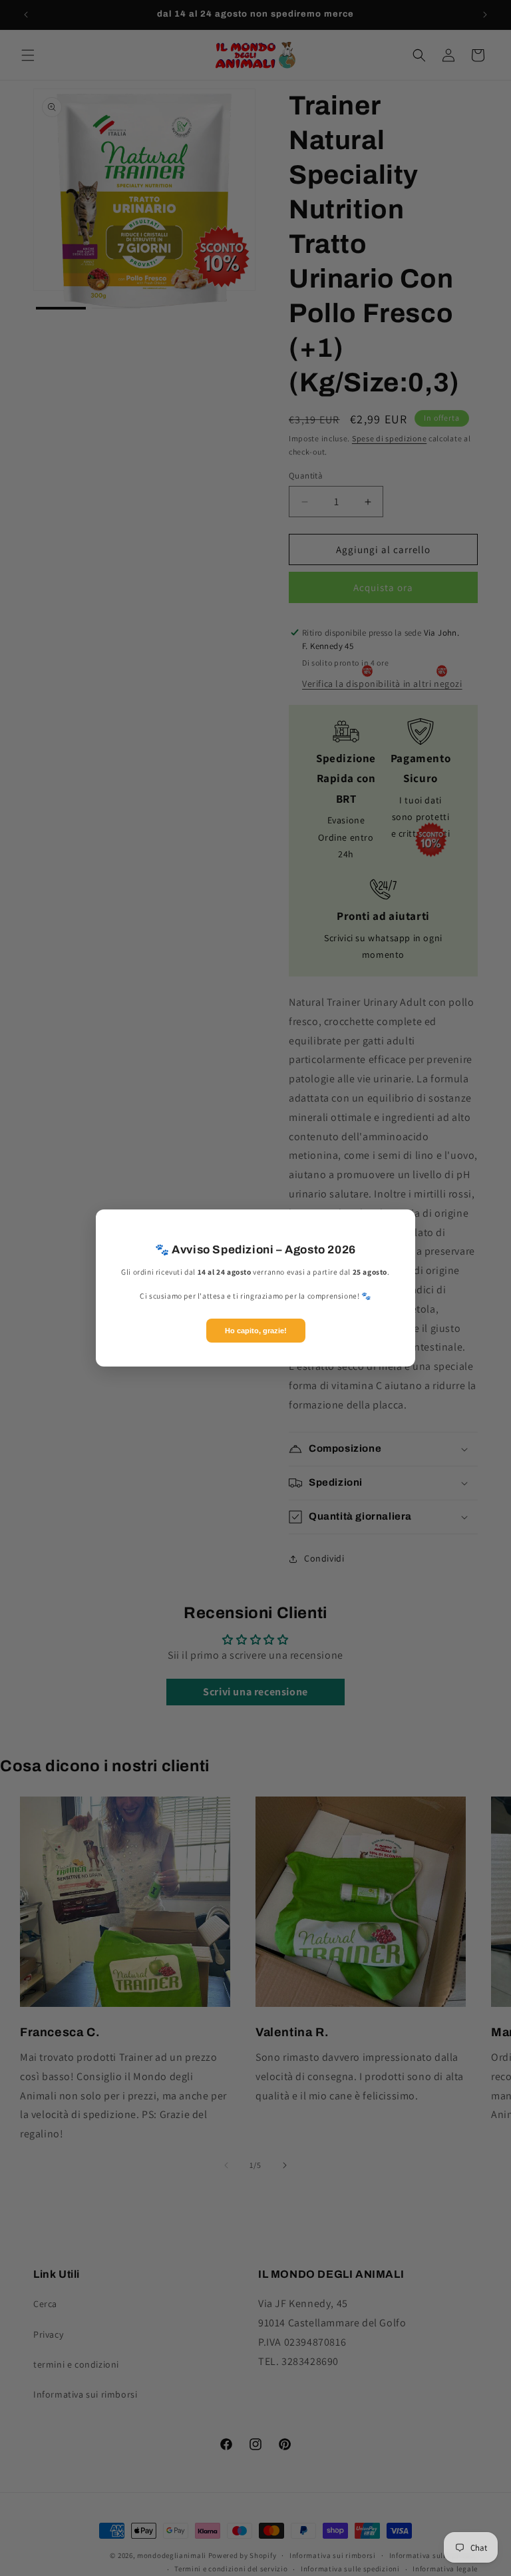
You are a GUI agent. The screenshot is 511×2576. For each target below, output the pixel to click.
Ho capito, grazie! (256, 1331)
